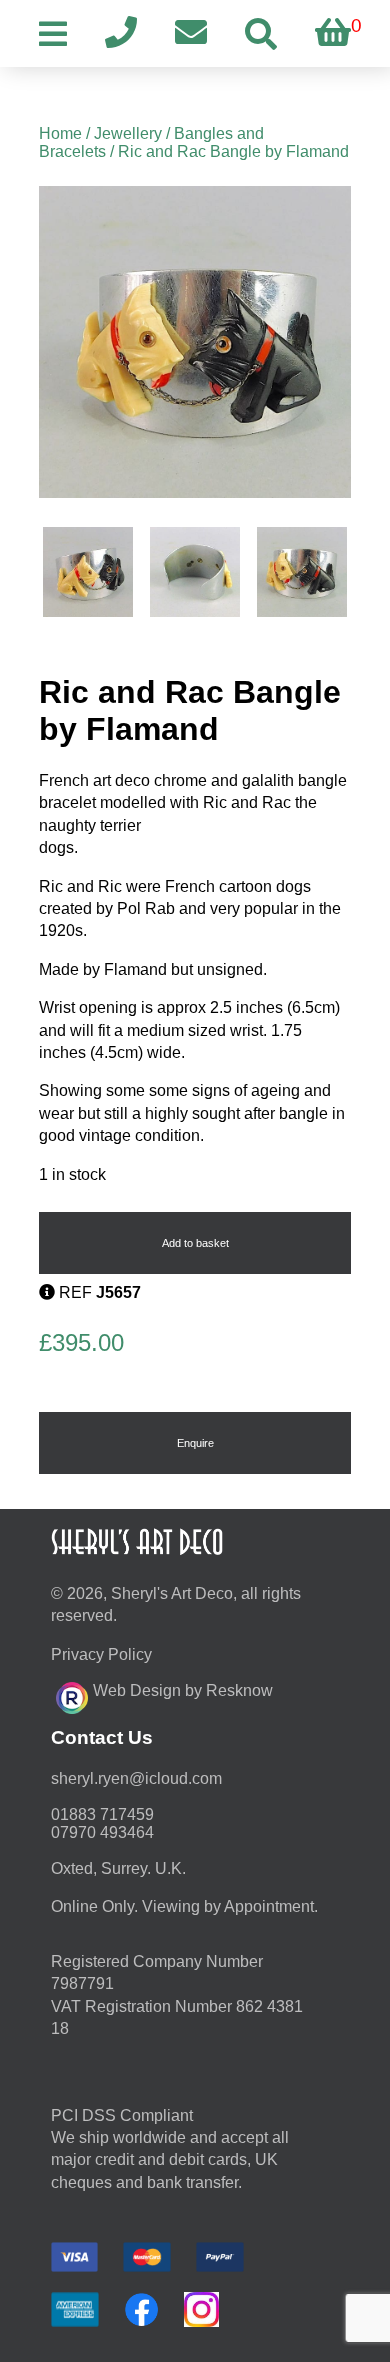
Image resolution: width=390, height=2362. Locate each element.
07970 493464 (102, 1832)
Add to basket (195, 1243)
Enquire (195, 1443)
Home (60, 133)
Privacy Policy (101, 1654)
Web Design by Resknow (183, 1690)
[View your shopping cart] (333, 33)
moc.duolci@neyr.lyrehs (136, 1778)
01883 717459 (102, 1814)
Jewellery (128, 133)
